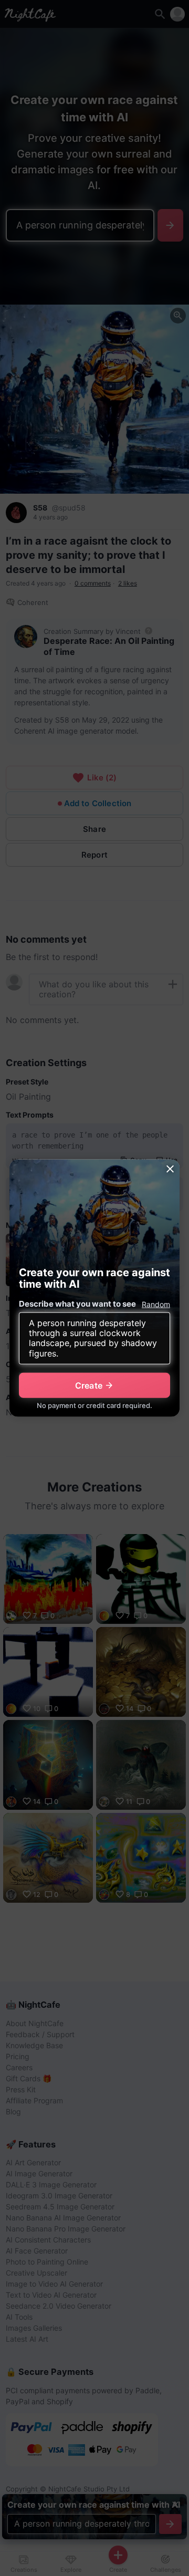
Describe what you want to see (77, 1303)
